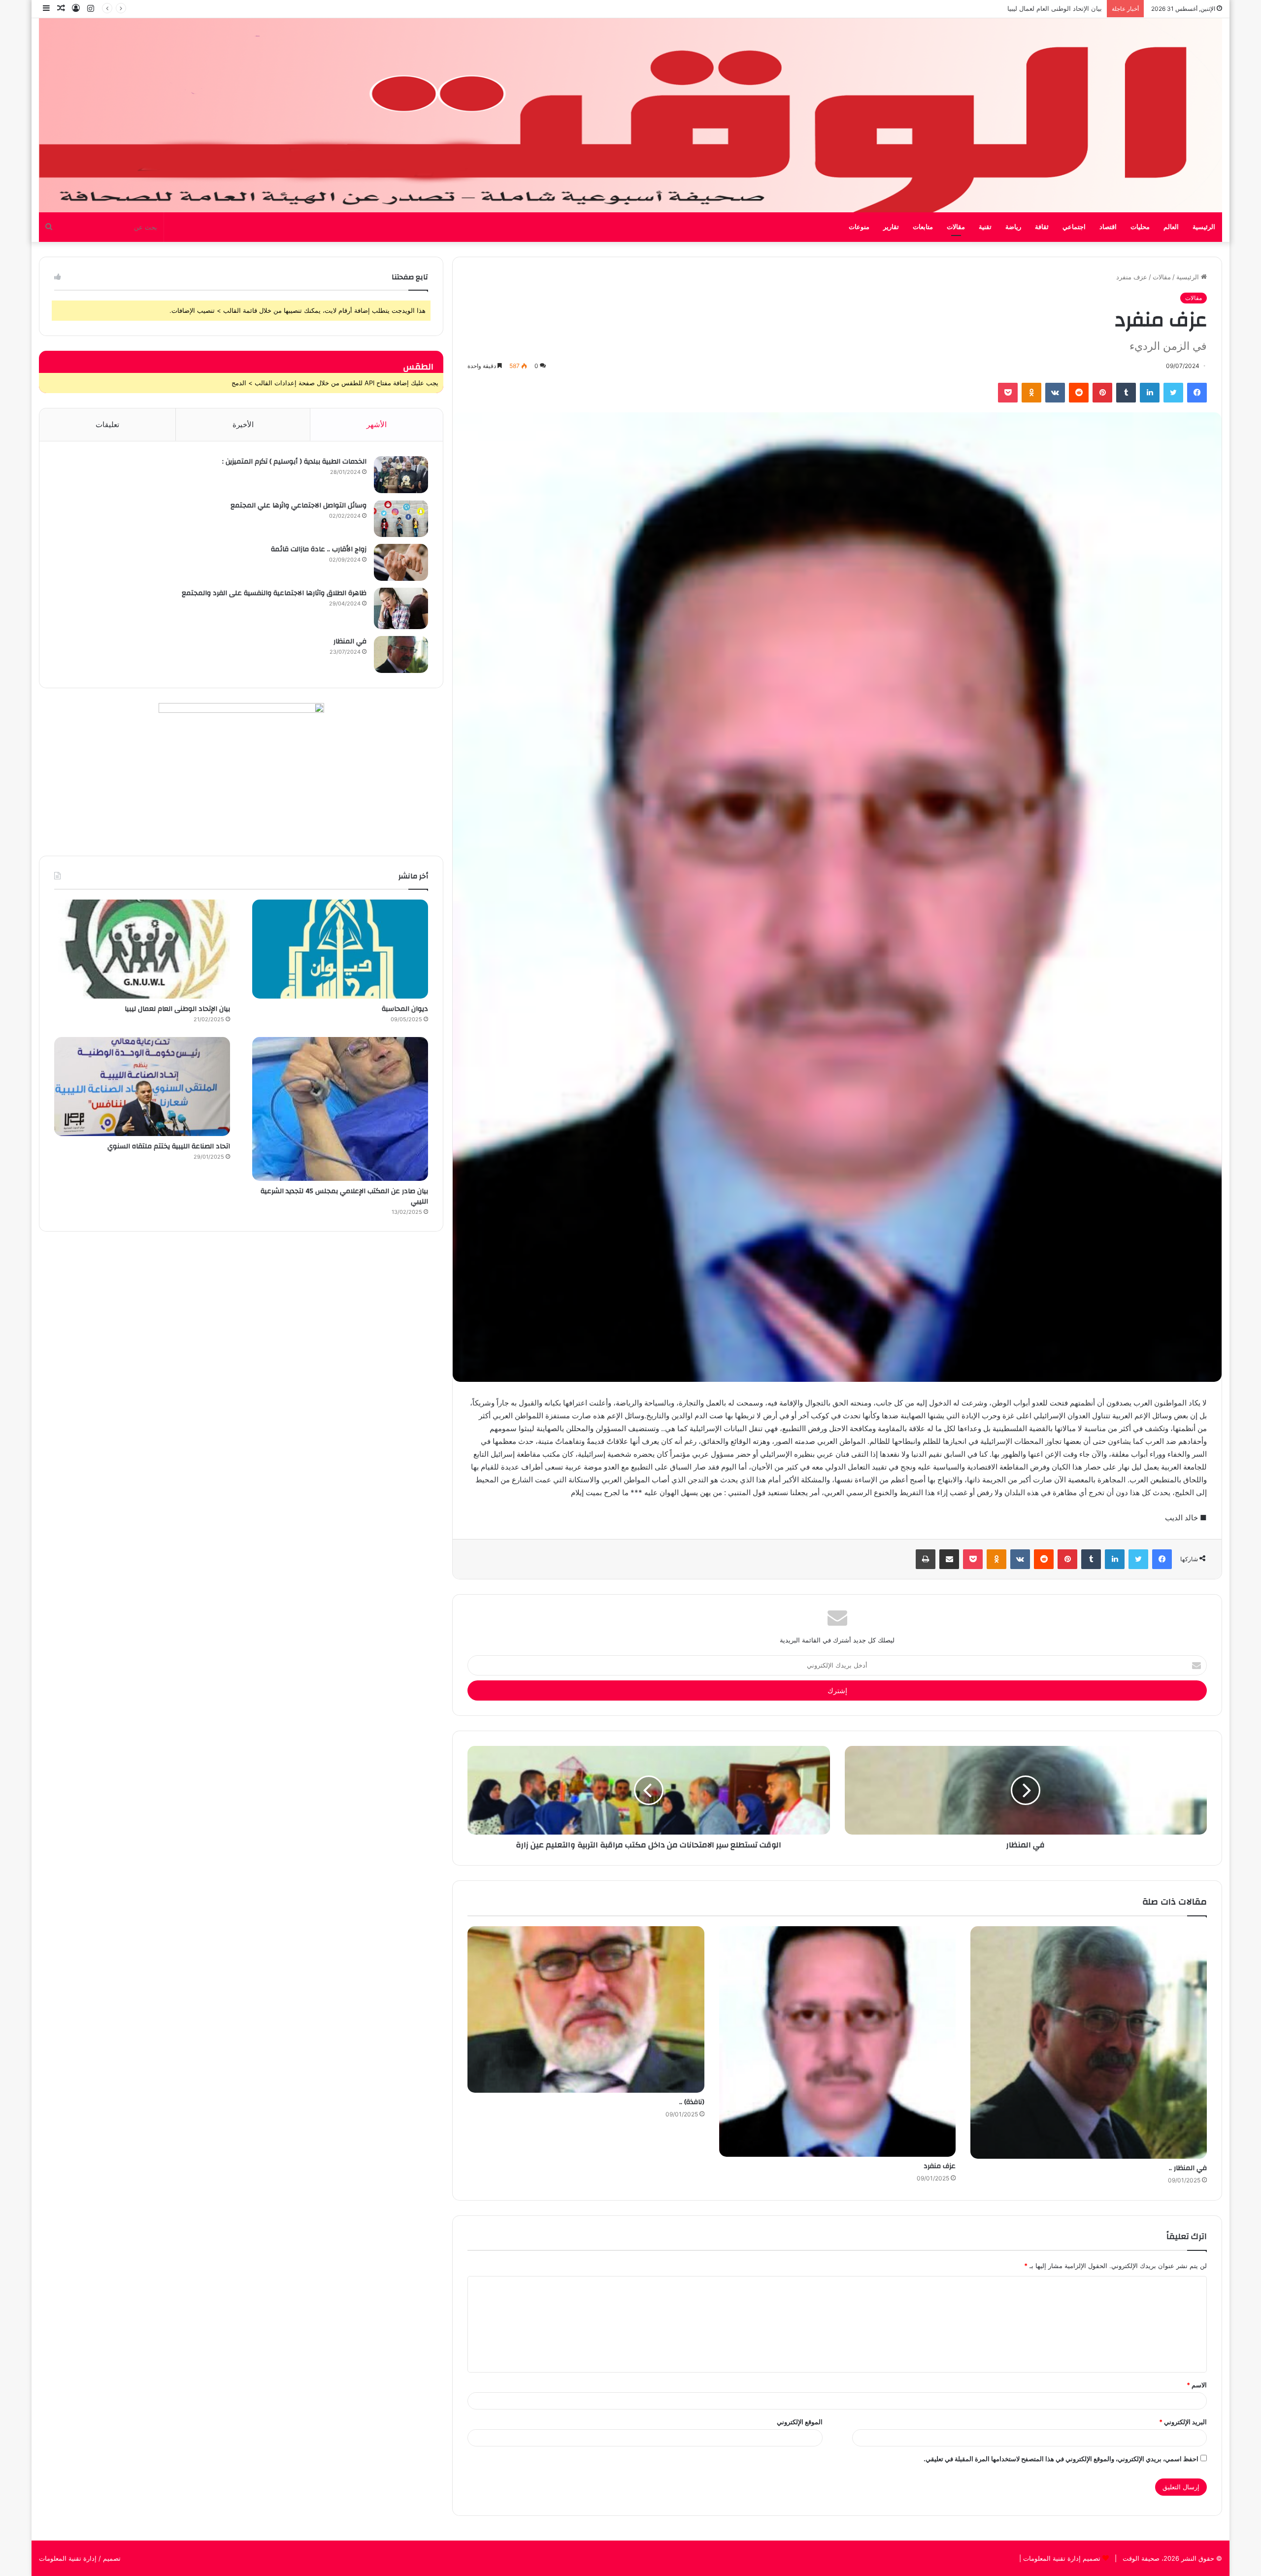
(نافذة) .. (692, 2102)
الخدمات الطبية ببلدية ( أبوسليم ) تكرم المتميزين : (294, 462)
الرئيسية (1204, 227)
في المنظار (350, 641)
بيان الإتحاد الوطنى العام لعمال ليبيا (177, 1009)
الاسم (1197, 2385)
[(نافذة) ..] (586, 2009)
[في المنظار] (401, 654)
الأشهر (377, 424)
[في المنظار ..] (1089, 2042)
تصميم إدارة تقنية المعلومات (1061, 2558)
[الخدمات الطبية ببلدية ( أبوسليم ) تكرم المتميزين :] (401, 475)
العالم (1171, 227)
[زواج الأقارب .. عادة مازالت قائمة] (401, 562)
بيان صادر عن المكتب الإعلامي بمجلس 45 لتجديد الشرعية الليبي (1014, 8)
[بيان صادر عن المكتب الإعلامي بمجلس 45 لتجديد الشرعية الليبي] (340, 1109)
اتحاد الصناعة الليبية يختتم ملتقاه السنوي (169, 1146)
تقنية (985, 227)
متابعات (923, 227)
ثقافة (1042, 227)
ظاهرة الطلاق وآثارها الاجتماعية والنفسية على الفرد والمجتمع (274, 593)
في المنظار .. (1188, 2168)
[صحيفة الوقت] (630, 115)
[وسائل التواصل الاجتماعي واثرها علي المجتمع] (401, 519)
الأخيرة (243, 424)
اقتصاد (1108, 227)
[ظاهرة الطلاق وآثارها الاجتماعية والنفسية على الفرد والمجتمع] (401, 608)
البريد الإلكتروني (1183, 2422)
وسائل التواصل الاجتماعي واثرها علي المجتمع (299, 505)
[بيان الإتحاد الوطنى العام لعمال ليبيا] (142, 949)
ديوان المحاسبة (405, 1009)
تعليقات (107, 424)
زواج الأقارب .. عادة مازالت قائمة (319, 549)
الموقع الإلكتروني (800, 2422)
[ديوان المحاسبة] (340, 949)
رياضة (1013, 227)
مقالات (956, 227)
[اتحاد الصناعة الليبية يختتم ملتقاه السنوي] (142, 1087)
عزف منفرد (940, 2166)
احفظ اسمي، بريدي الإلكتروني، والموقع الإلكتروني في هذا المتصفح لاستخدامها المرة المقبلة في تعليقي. (1061, 2459)
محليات (1140, 227)
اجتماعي (1074, 227)
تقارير (891, 227)
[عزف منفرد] (837, 2041)
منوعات (859, 227)
